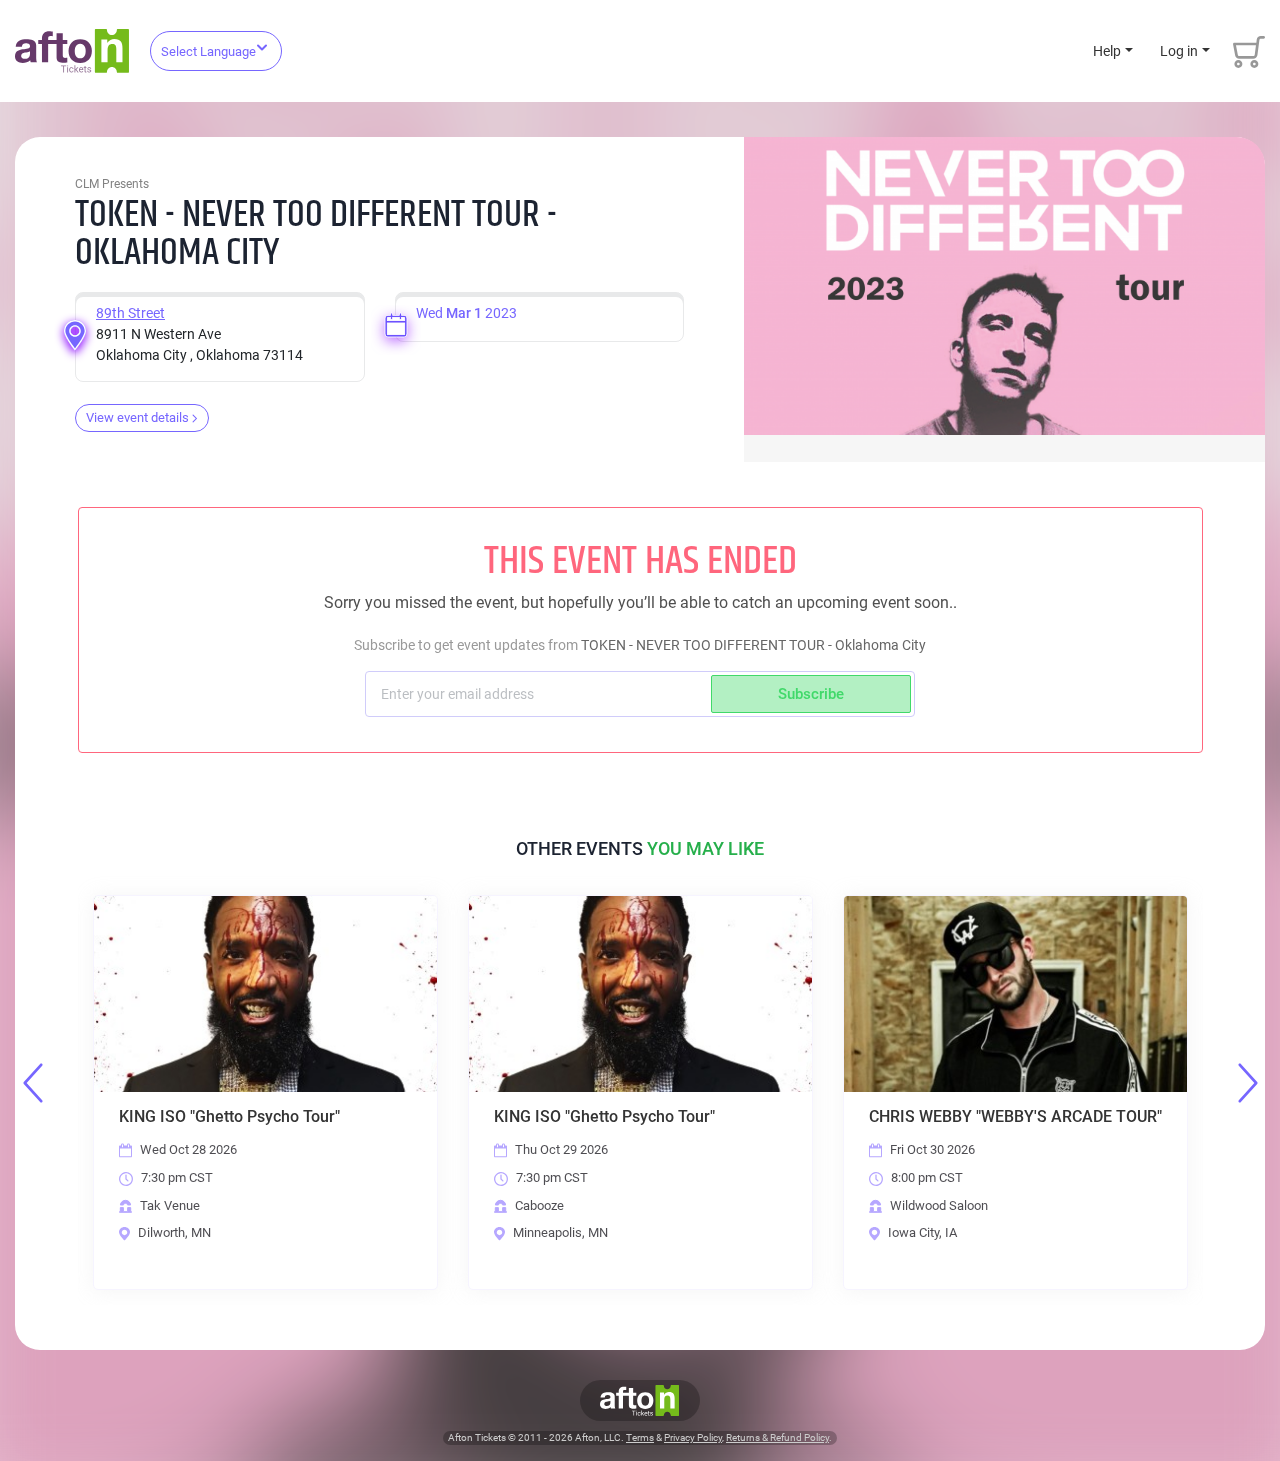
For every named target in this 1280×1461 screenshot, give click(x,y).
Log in (1179, 51)
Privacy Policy (693, 1437)
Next (1248, 1083)
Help (1107, 51)
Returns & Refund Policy (777, 1437)
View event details (137, 417)
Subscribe (811, 694)
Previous (33, 1083)
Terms (640, 1437)
